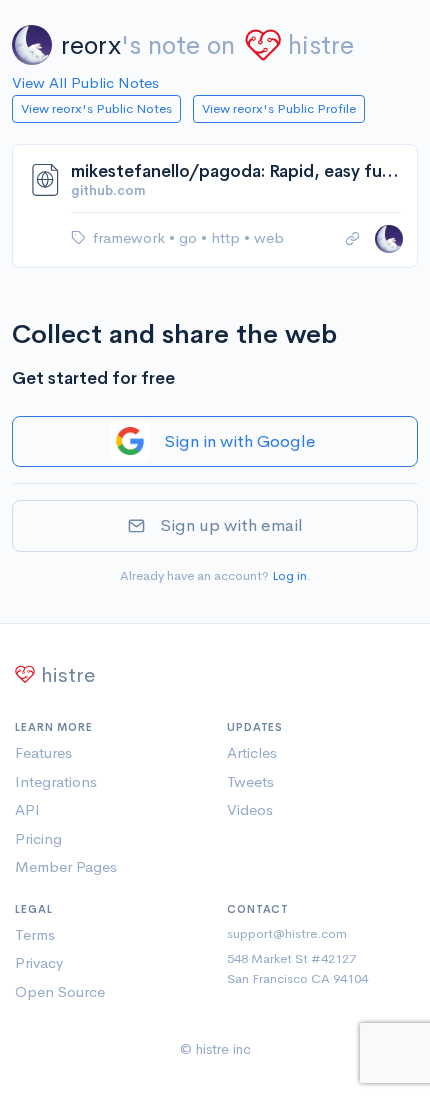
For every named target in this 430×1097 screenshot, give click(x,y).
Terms (35, 934)
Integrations (56, 781)
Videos (250, 809)
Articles (252, 752)
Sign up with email (231, 525)
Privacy (39, 962)
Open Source (60, 991)
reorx (91, 45)
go (190, 237)
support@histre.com (287, 933)
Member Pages (66, 866)
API (27, 809)
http (227, 237)
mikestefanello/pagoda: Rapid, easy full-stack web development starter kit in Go (236, 171)
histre (321, 45)
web (269, 237)
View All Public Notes (85, 82)
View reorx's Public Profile (279, 108)
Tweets (250, 781)
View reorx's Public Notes (96, 108)
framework (131, 237)
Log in (289, 575)
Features (43, 752)
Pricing (38, 838)
